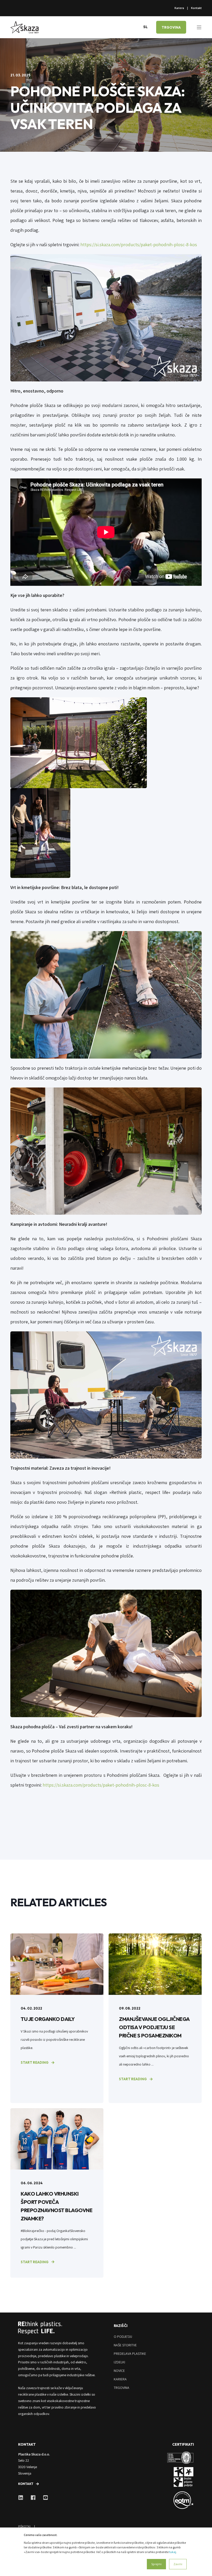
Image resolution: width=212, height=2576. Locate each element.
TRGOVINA (171, 27)
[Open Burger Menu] (199, 27)
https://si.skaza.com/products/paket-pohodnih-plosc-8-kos (139, 245)
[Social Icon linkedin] (22, 2498)
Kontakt (26, 2484)
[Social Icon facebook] (33, 2498)
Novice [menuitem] (119, 2371)
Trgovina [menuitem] (122, 2388)
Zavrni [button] (178, 2564)
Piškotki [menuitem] (24, 2526)
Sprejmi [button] (156, 2564)
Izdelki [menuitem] (119, 2362)
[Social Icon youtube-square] (44, 2498)
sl (145, 27)
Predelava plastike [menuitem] (130, 2354)
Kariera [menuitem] (179, 8)
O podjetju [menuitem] (123, 2337)
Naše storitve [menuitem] (125, 2345)
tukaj (173, 2552)
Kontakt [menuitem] (196, 8)
